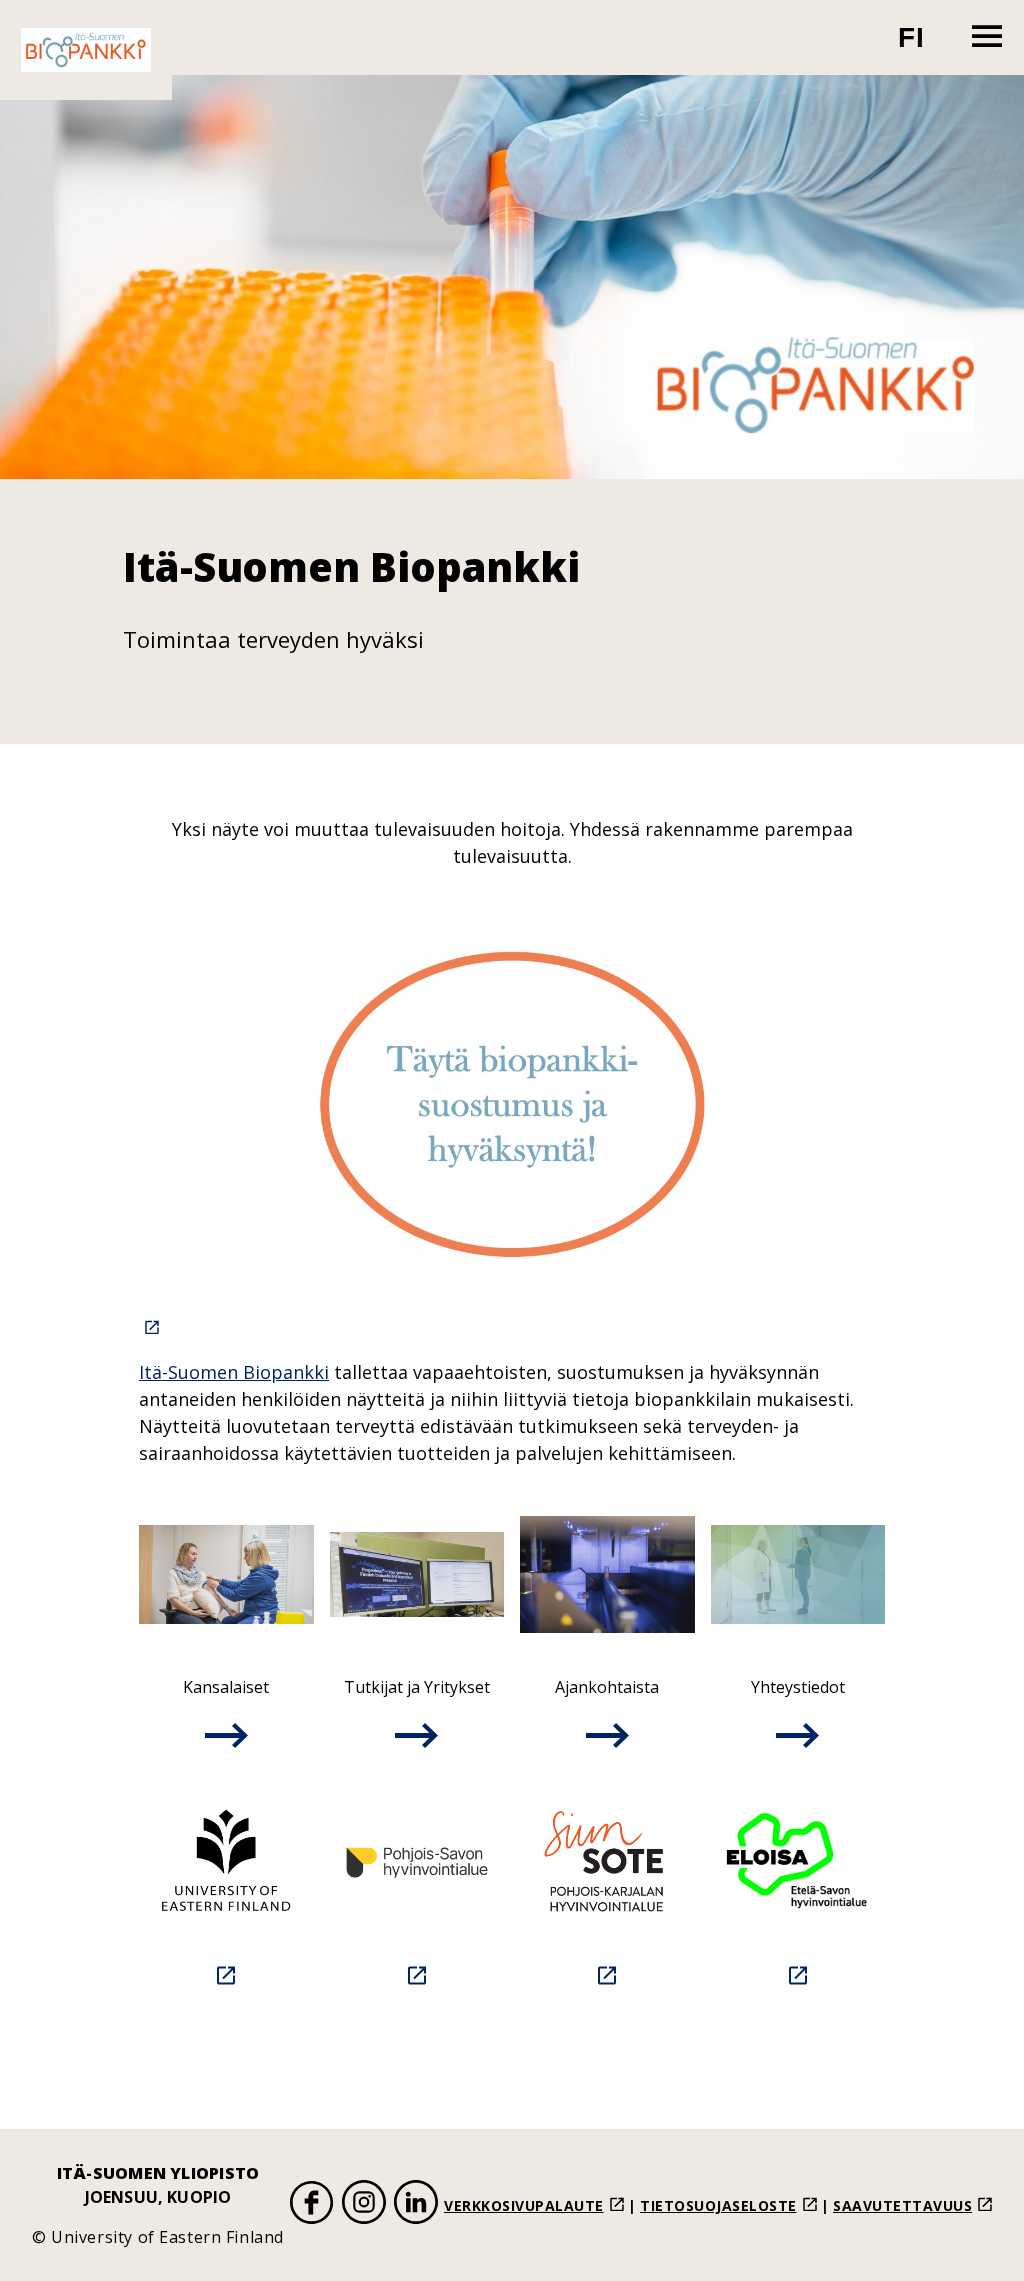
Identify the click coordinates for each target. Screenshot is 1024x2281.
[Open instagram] (364, 2205)
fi (923, 45)
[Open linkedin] (416, 2205)
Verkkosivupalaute (524, 2205)
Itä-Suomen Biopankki (234, 1372)
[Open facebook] (312, 2205)
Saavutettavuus (902, 2205)
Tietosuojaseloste (718, 2205)
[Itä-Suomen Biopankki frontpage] (86, 50)
